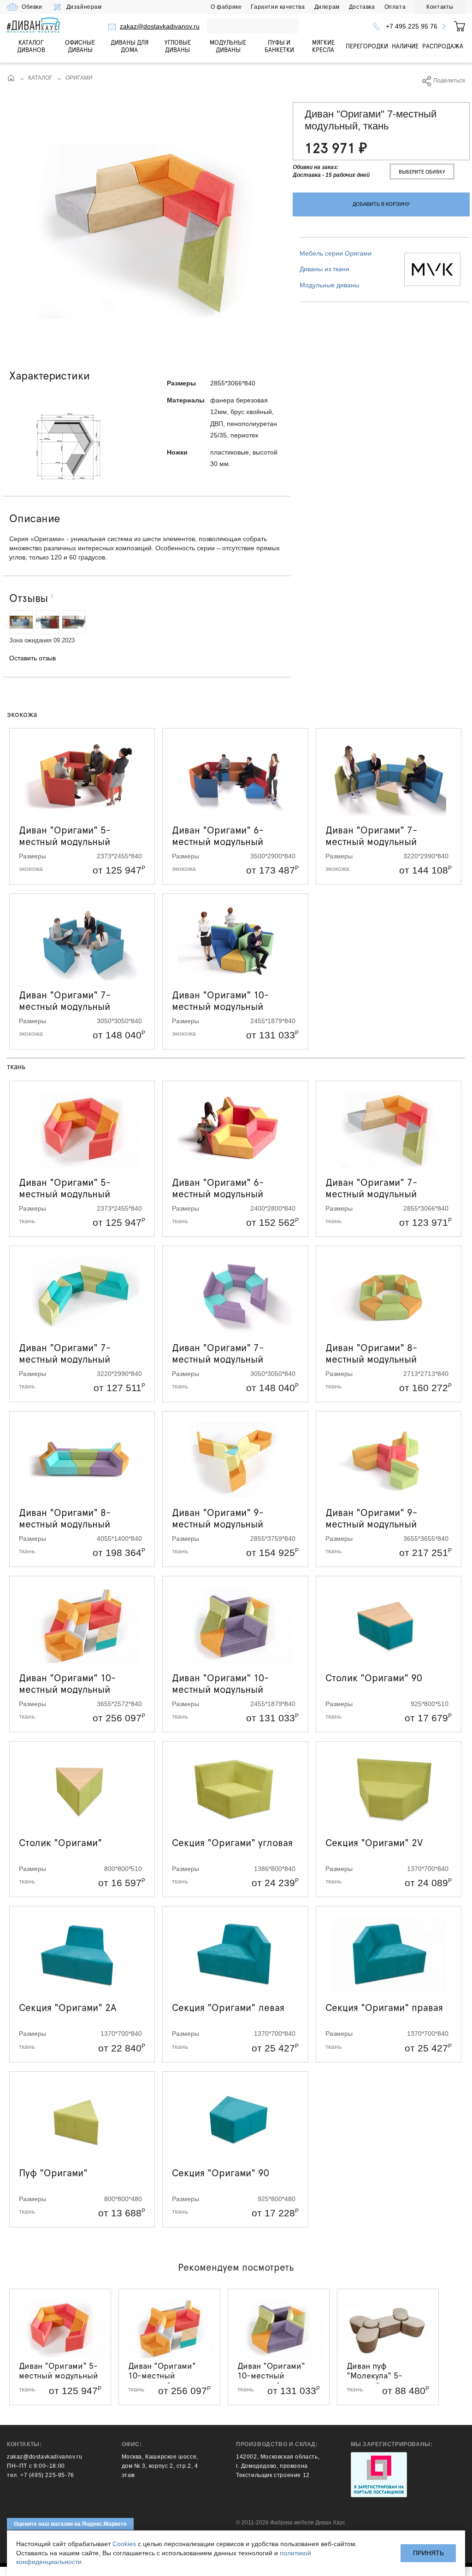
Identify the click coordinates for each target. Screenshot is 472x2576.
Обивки (32, 7)
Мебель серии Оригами (336, 253)
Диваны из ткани (324, 269)
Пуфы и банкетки (279, 46)
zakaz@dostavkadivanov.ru (160, 26)
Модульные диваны (228, 46)
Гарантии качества (278, 7)
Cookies (124, 2544)
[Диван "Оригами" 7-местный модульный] (147, 231)
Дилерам (327, 7)
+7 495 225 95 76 (412, 26)
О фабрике (226, 7)
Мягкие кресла (323, 46)
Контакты (440, 7)
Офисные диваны (80, 46)
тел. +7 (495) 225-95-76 (41, 2475)
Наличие (405, 46)
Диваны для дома (130, 46)
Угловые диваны (178, 46)
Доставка (362, 7)
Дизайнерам (84, 7)
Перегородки (367, 46)
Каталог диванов (31, 46)
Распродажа (443, 46)
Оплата (395, 7)
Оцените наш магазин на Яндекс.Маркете (70, 2524)
